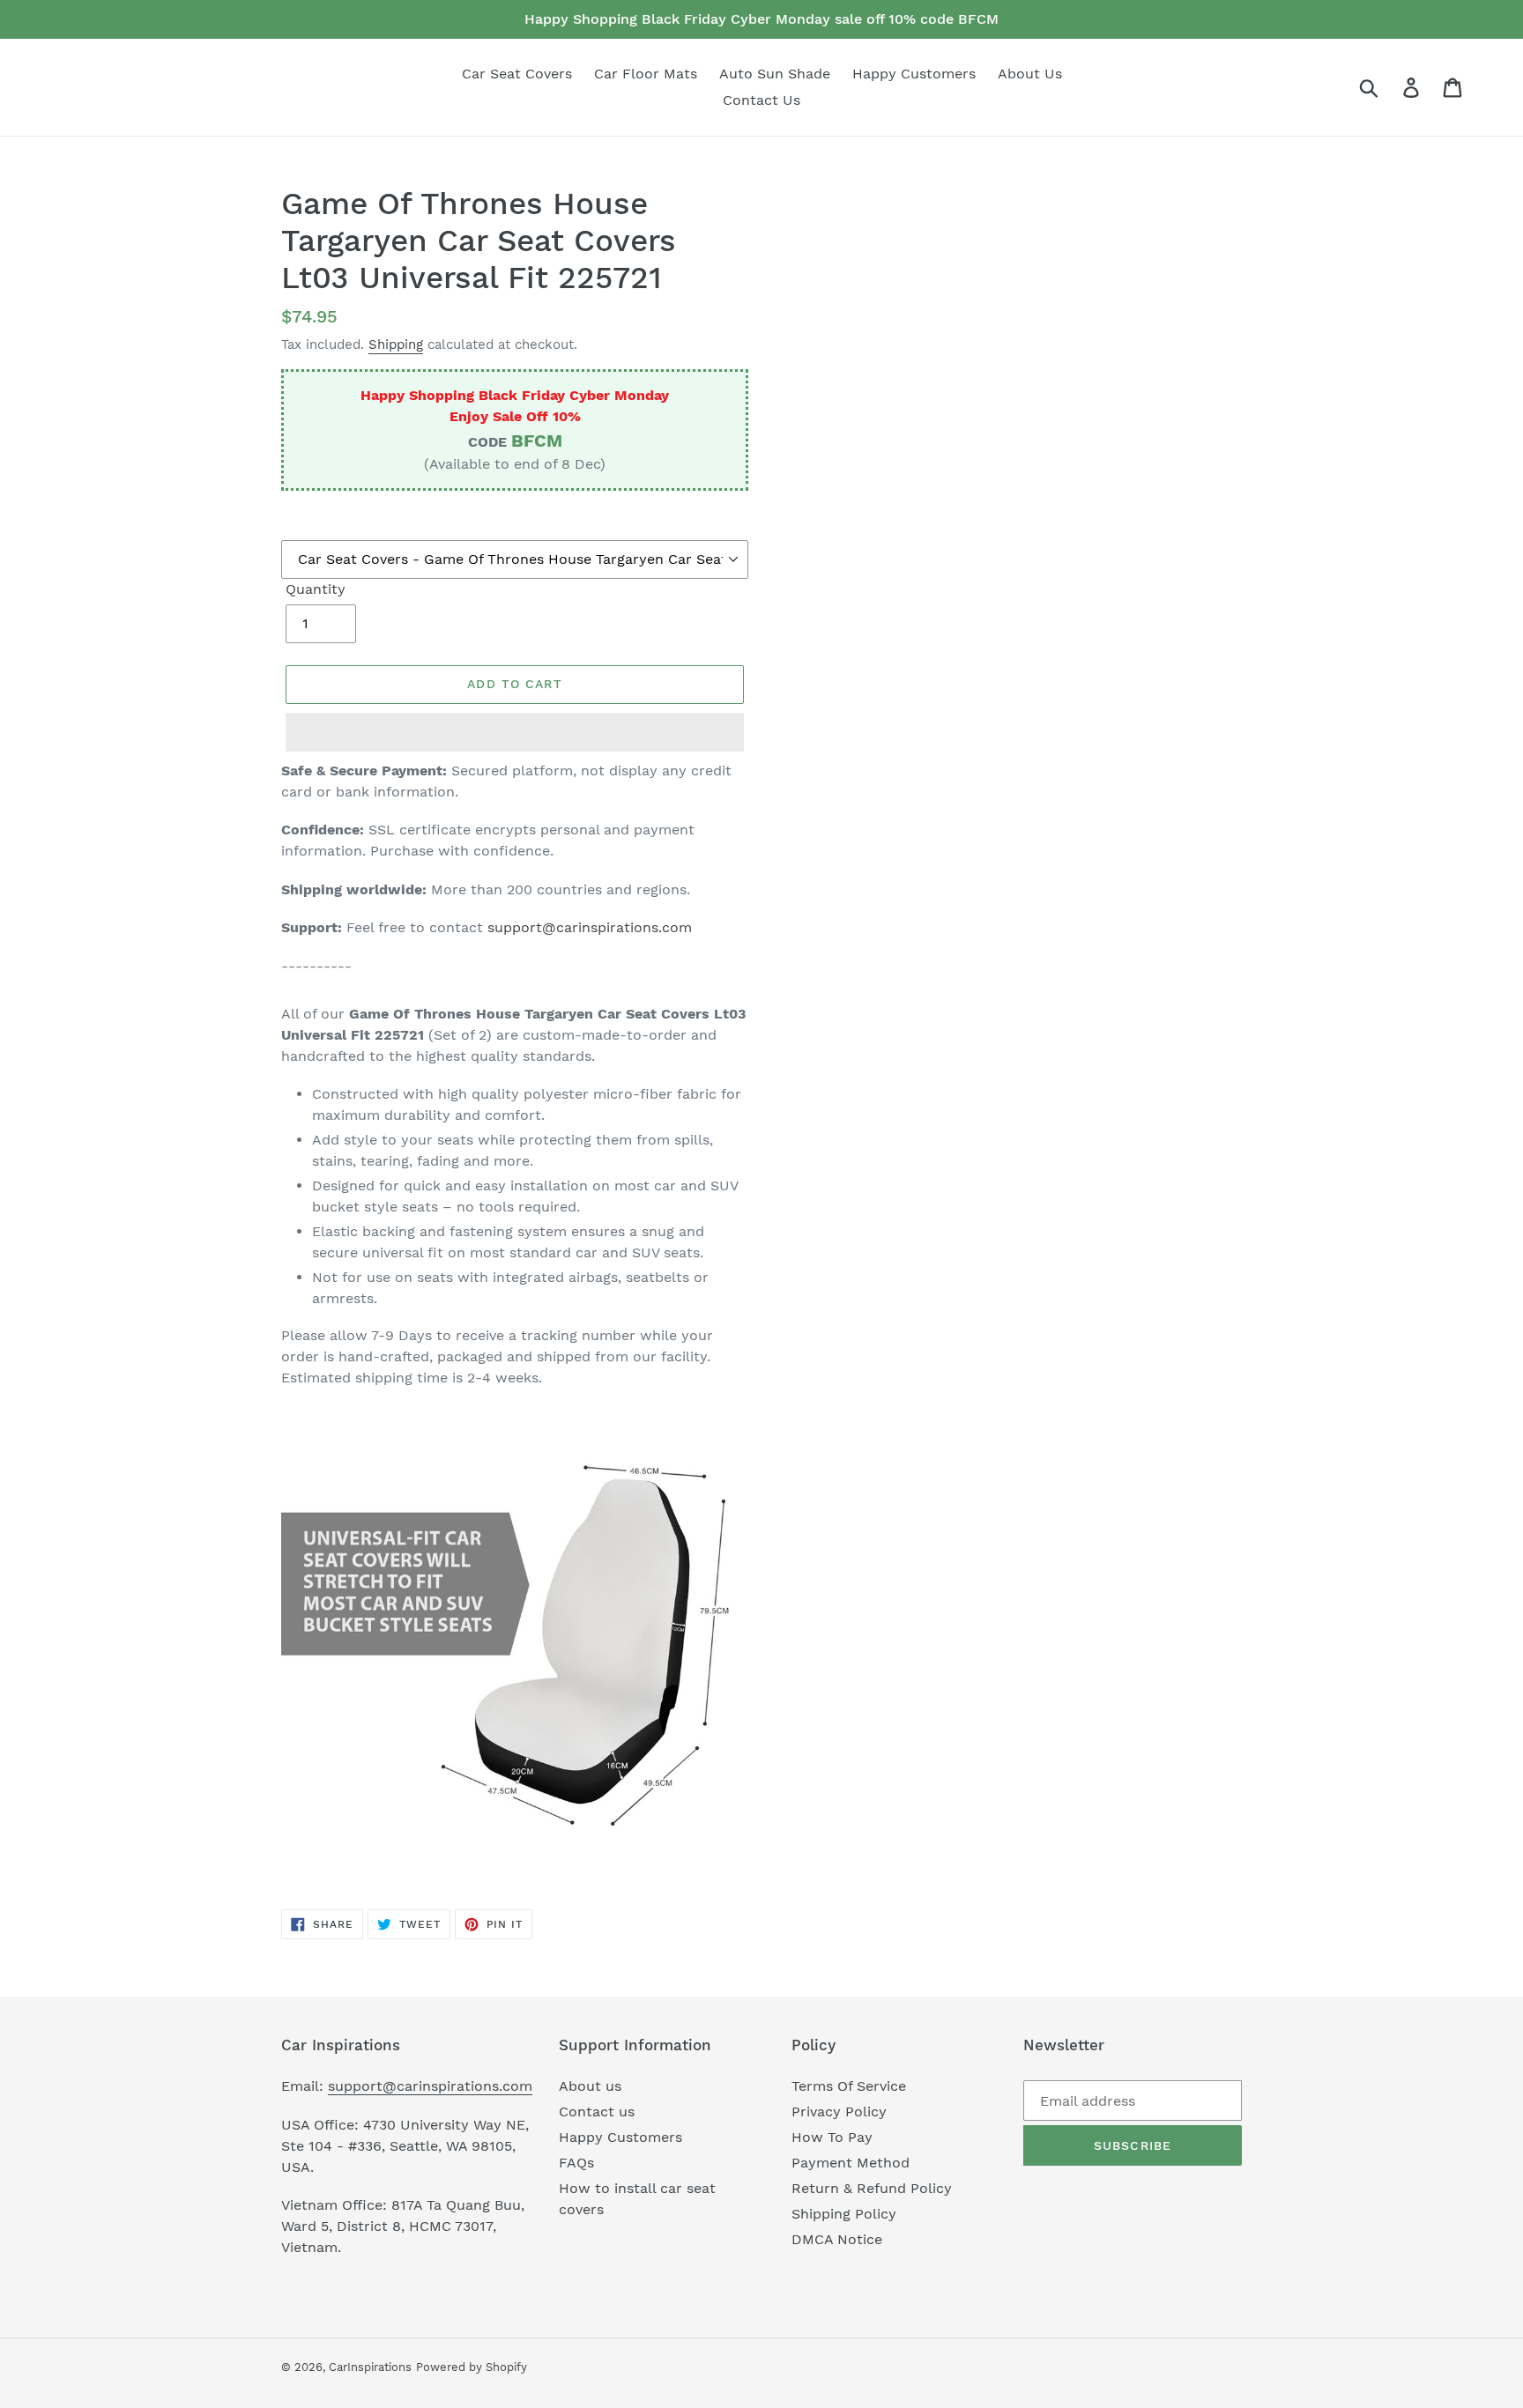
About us (590, 2086)
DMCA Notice (837, 2239)
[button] (515, 732)
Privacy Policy (839, 2112)
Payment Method (851, 2163)
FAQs (576, 2163)
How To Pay (832, 2137)
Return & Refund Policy (872, 2188)
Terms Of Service (849, 2086)
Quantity (316, 589)
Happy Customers (620, 2137)
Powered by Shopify (472, 2367)
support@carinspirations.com (590, 927)
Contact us (597, 2112)
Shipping (396, 345)
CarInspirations (370, 2367)
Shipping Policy (844, 2214)
